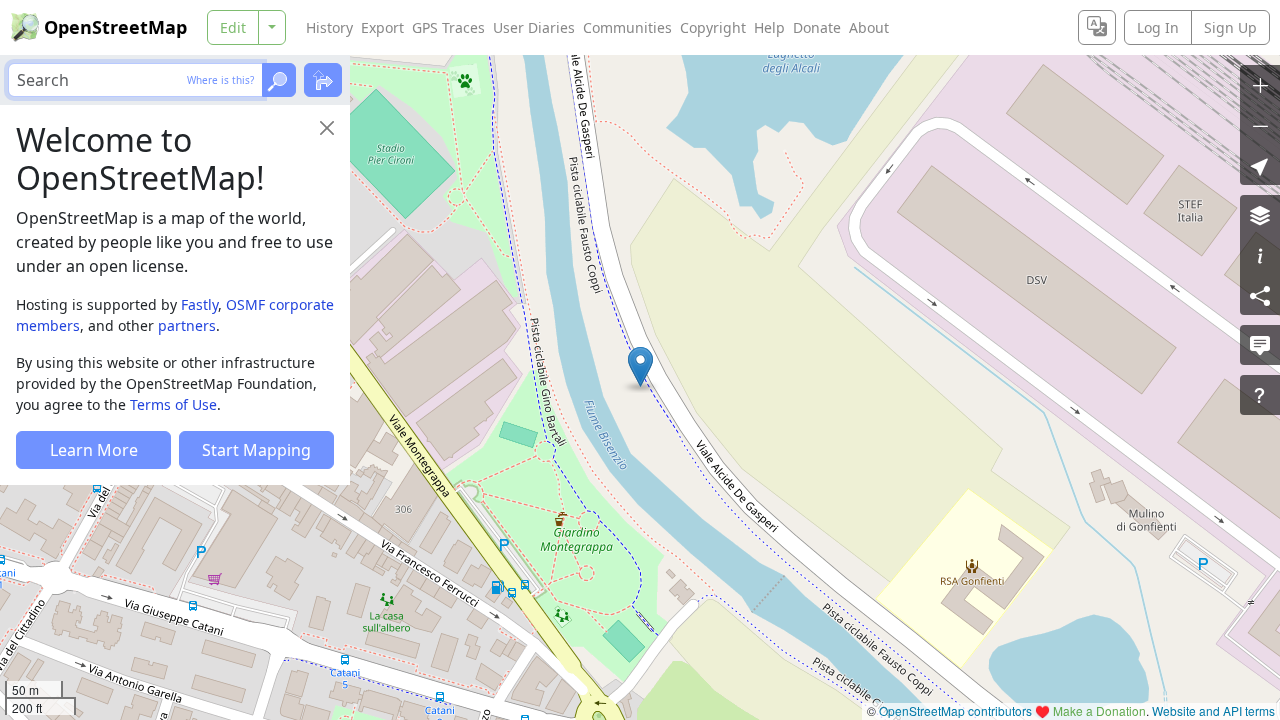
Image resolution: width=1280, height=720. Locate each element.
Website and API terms (1213, 710)
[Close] (327, 128)
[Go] (279, 80)
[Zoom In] (1260, 85)
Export (382, 27)
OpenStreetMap (115, 27)
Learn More (94, 450)
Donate (817, 27)
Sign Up (1230, 27)
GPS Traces (448, 27)
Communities (627, 27)
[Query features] (1260, 395)
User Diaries (534, 27)
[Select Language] (1097, 27)
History (329, 27)
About (869, 27)
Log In (1158, 27)
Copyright (713, 27)
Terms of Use (173, 404)
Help (769, 27)
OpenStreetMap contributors (955, 710)
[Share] (1260, 295)
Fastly (199, 304)
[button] (640, 367)
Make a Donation (1099, 710)
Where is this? (220, 80)
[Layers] (1260, 215)
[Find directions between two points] (323, 80)
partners (187, 325)
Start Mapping (256, 450)
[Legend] (1260, 255)
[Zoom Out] (1260, 125)
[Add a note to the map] (1260, 345)
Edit (233, 27)
